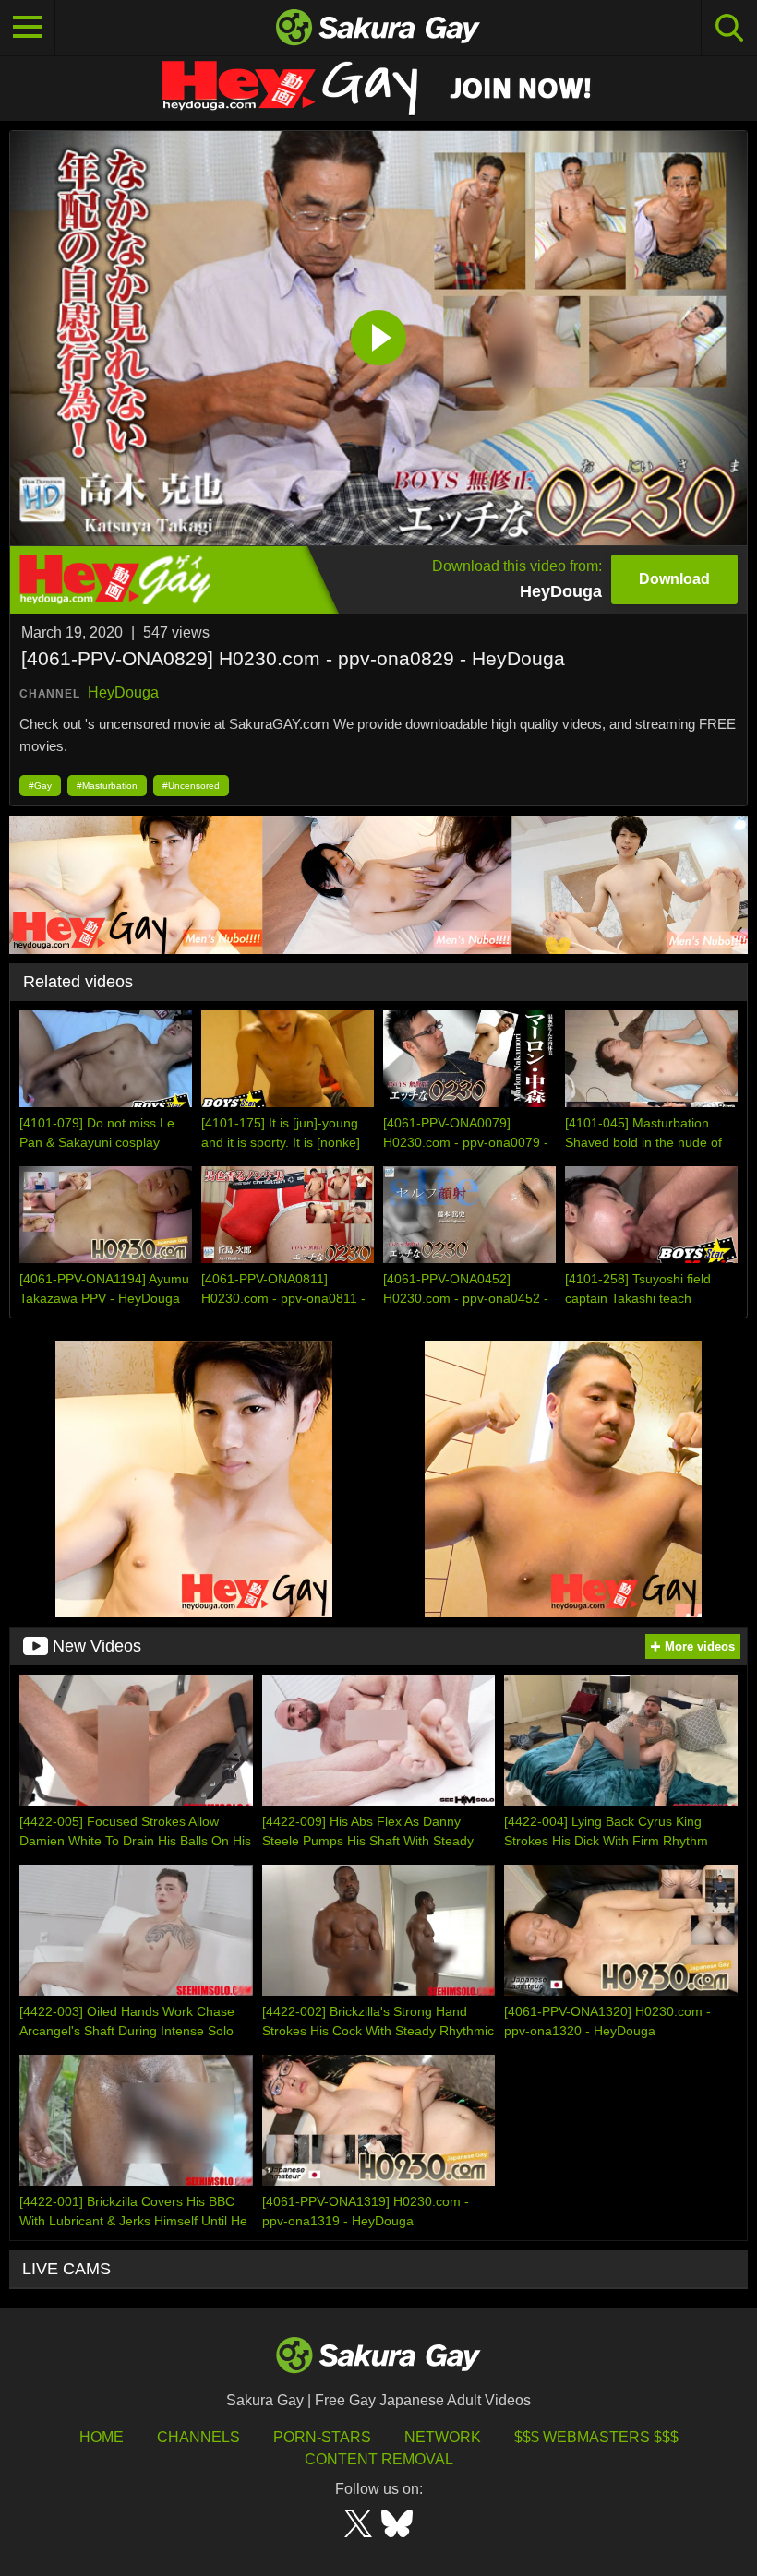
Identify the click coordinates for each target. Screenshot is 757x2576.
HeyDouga (123, 692)
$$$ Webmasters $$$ (596, 2437)
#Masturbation (107, 786)
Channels (198, 2437)
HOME (102, 2437)
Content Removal (379, 2459)
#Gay (40, 786)
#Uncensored (191, 786)
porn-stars (322, 2437)
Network (443, 2437)
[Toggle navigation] (28, 28)
